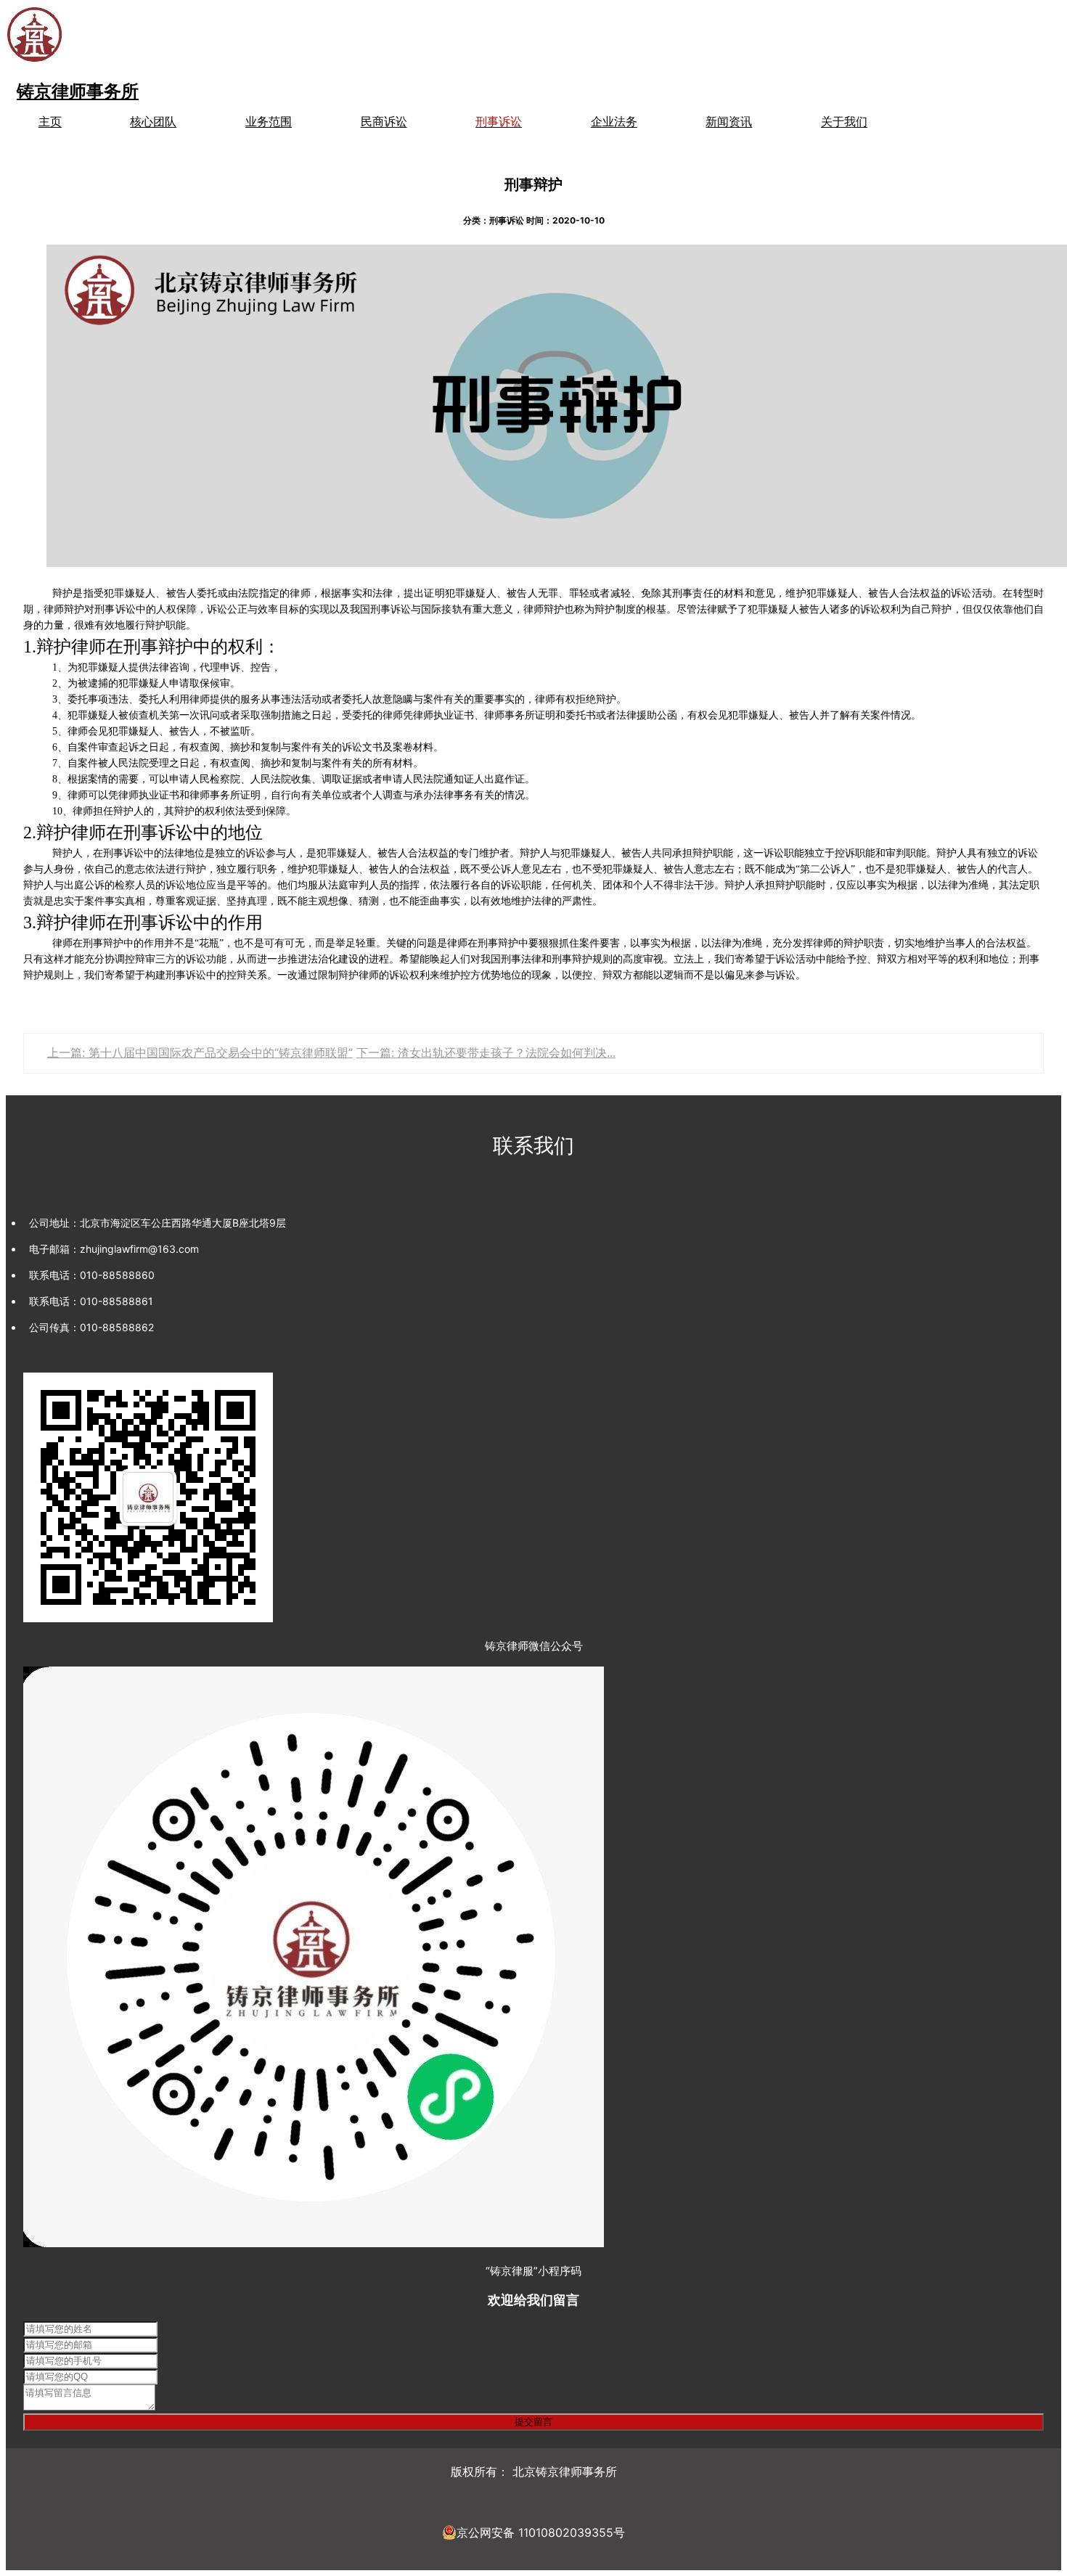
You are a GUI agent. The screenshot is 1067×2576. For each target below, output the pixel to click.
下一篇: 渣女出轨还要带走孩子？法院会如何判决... (486, 1052)
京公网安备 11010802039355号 (541, 2532)
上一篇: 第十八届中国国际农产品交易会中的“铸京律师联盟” (200, 1052)
